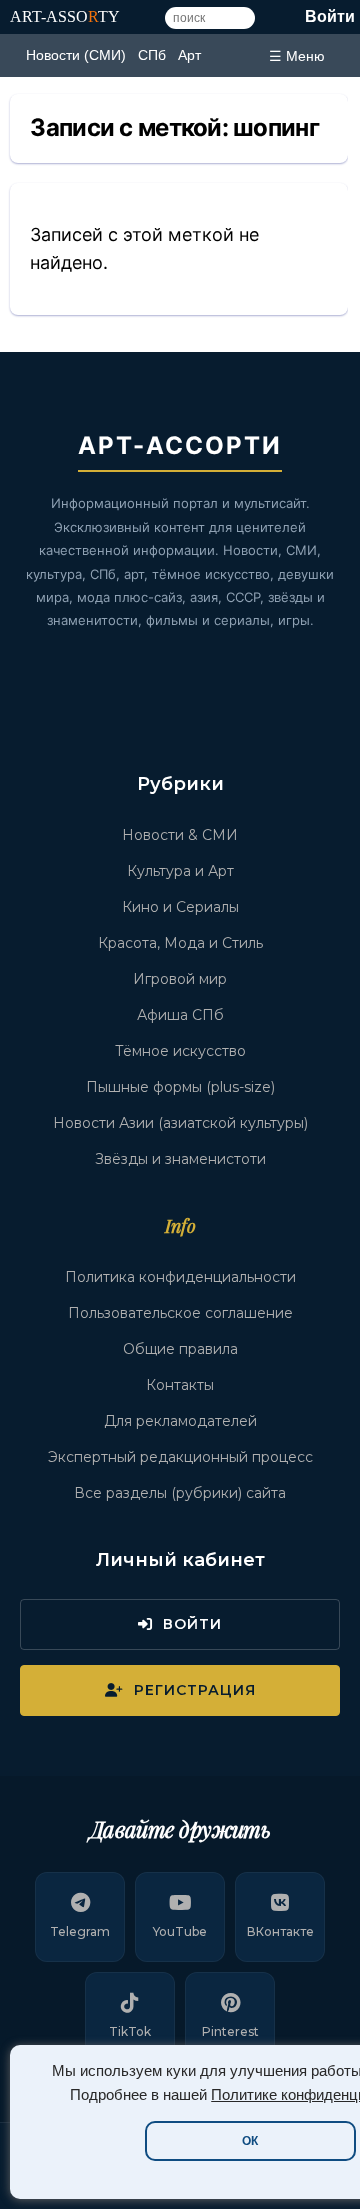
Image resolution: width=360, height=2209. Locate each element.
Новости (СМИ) (76, 55)
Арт (189, 55)
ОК (250, 2141)
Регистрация (195, 1690)
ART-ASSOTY (65, 16)
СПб (152, 55)
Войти (330, 16)
